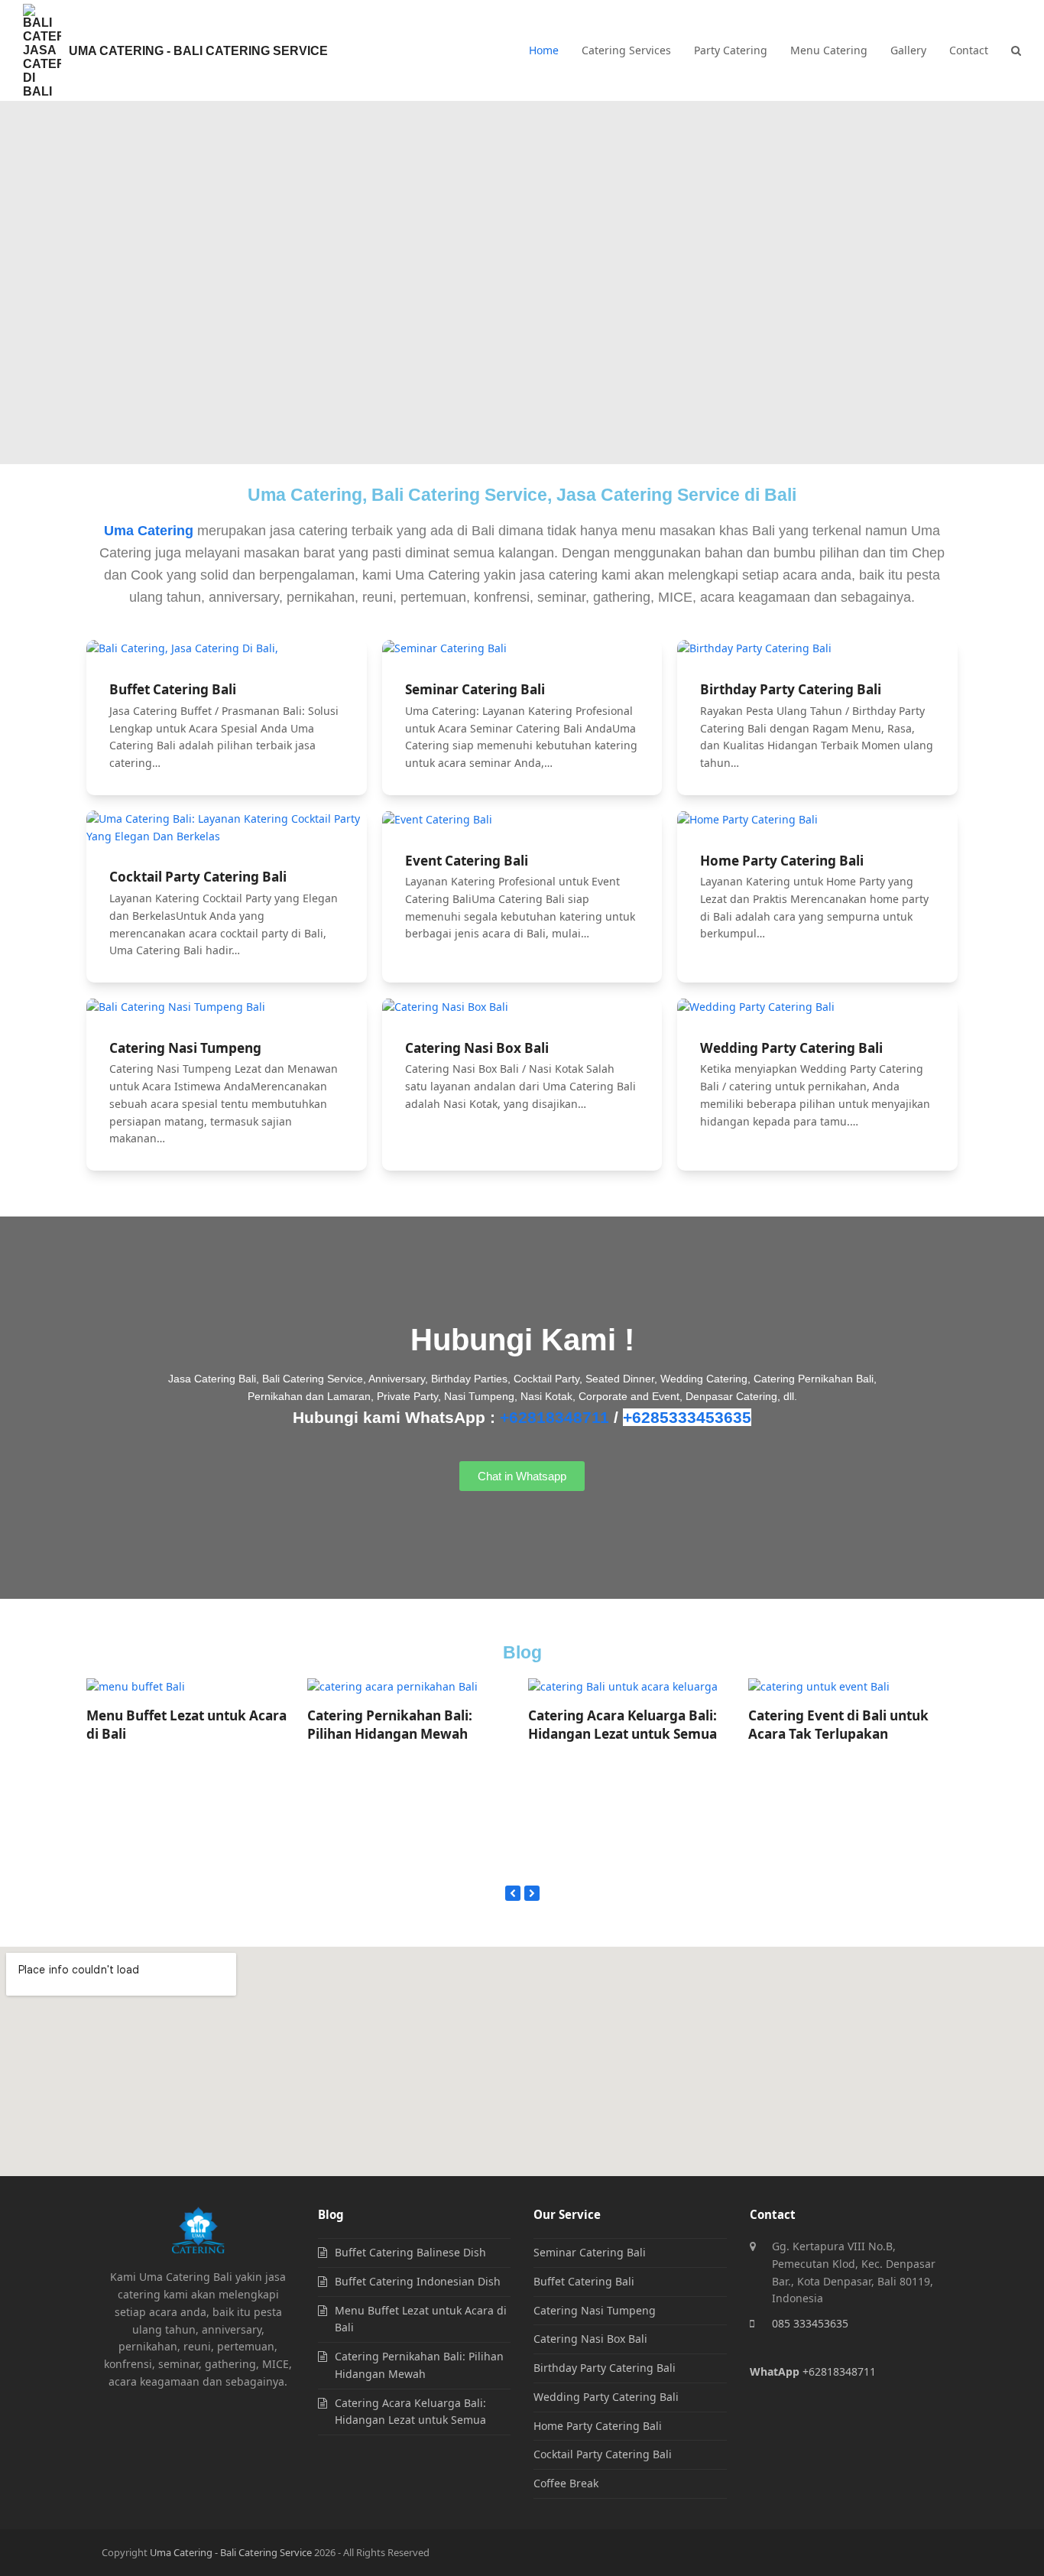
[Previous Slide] (513, 1893)
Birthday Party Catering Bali (791, 689)
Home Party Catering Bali (782, 861)
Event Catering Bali (467, 861)
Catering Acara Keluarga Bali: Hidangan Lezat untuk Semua (623, 1725)
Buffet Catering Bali (173, 689)
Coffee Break (566, 2483)
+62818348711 (554, 1417)
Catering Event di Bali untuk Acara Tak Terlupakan (838, 1725)
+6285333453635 (687, 1417)
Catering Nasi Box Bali (477, 1048)
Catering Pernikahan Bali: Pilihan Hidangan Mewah (390, 1725)
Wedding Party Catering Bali (791, 1048)
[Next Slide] (532, 1893)
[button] (1016, 50)
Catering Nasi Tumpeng (185, 1048)
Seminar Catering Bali (475, 689)
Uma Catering (149, 531)
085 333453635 (810, 2323)
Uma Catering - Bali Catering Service (198, 51)
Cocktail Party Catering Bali (198, 877)
